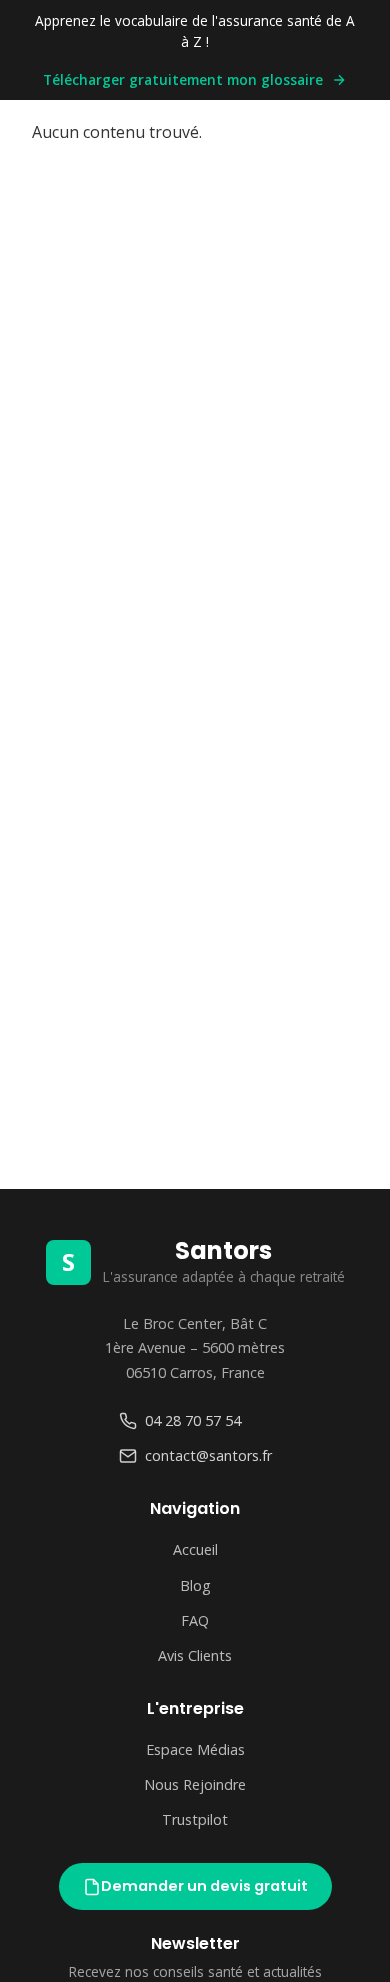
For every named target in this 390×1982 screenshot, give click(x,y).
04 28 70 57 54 (193, 1420)
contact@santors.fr (208, 1455)
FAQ (195, 1620)
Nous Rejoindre (195, 1784)
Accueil (195, 1549)
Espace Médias (195, 1749)
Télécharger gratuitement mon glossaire (183, 79)
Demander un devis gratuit (204, 1886)
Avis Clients (195, 1655)
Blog (195, 1585)
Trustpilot (195, 1819)
